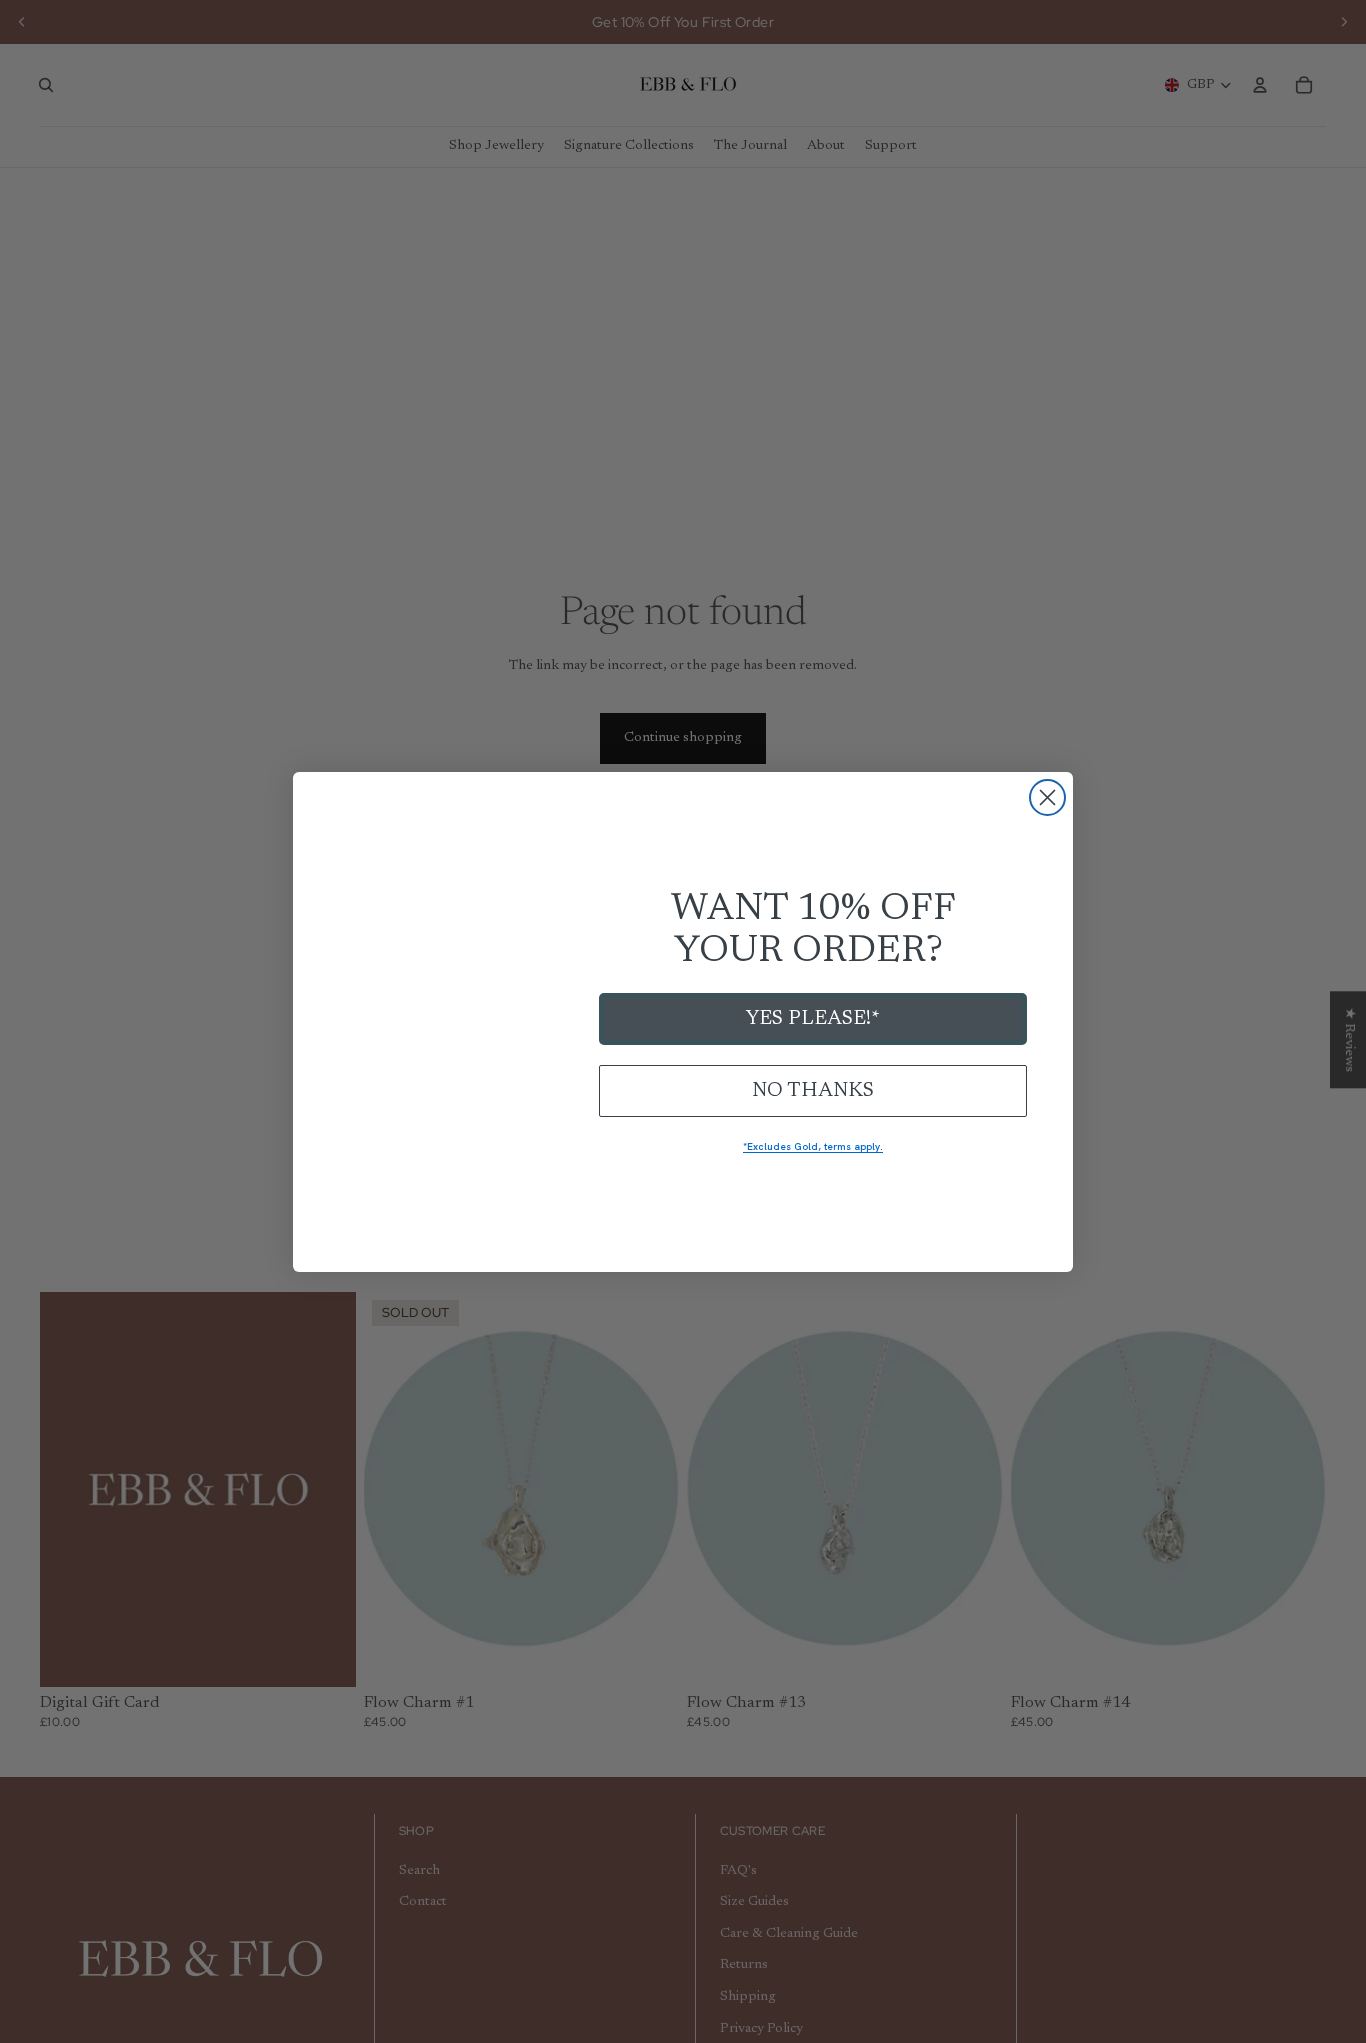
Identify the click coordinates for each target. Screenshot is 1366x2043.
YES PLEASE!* (813, 1019)
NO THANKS (813, 1091)
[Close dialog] (1047, 797)
